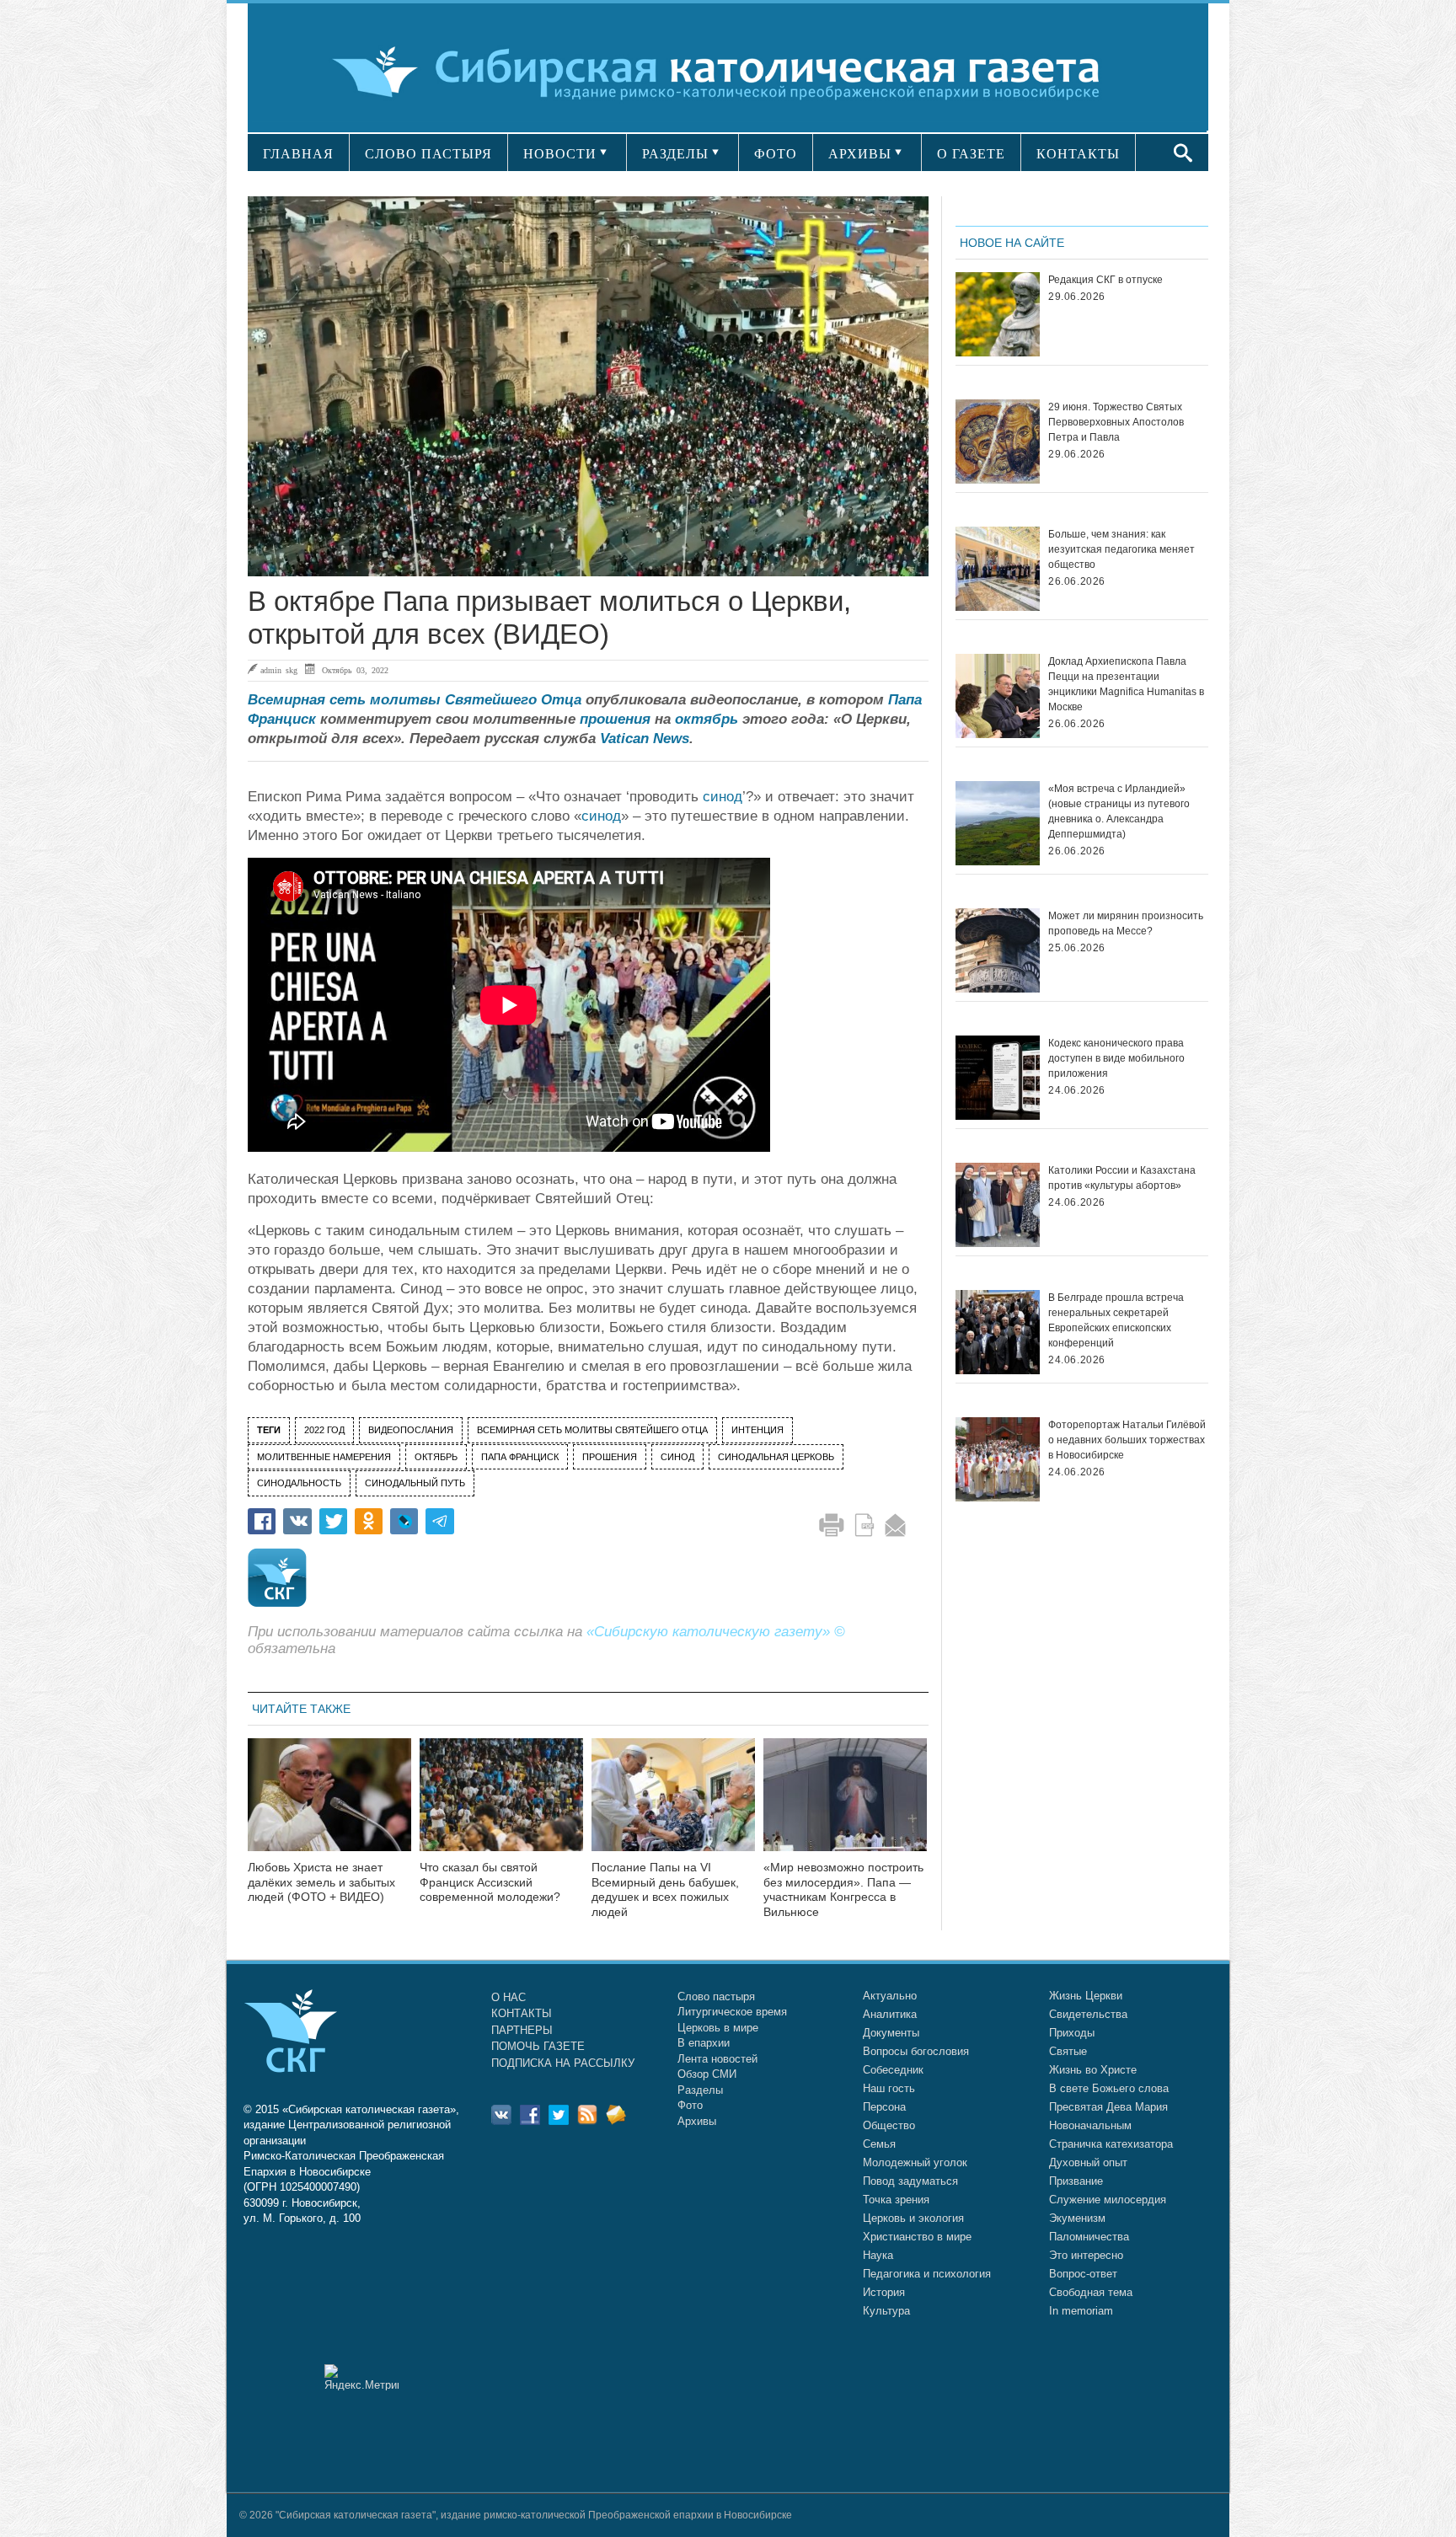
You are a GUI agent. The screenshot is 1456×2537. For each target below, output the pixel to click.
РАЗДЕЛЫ (675, 154)
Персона (884, 2107)
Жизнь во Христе (1093, 2070)
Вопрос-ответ (1083, 2274)
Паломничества (1089, 2237)
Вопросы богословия (916, 2051)
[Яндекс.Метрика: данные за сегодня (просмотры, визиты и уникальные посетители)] (361, 2377)
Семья (879, 2144)
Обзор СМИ (707, 2074)
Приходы (1072, 2033)
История (884, 2292)
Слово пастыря (716, 1996)
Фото (690, 2105)
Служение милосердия (1108, 2200)
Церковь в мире (718, 2028)
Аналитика (890, 2014)
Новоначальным (1090, 2125)
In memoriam (1081, 2311)
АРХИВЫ (860, 154)
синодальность (299, 1483)
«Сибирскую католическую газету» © (716, 1632)
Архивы (697, 2121)
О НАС (509, 1997)
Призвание (1076, 2181)
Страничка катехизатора (1111, 2144)
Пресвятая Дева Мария (1108, 2107)
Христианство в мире (917, 2237)
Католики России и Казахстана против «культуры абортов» (1122, 1178)
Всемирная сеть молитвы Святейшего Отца (415, 700)
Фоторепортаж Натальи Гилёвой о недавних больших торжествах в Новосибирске (1127, 1440)
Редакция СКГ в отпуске (1105, 280)
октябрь (707, 719)
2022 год (324, 1430)
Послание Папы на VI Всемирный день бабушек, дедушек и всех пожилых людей (665, 1889)
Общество (889, 2125)
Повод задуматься (910, 2181)
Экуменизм (1077, 2218)
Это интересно (1086, 2255)
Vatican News (645, 739)
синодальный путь (415, 1483)
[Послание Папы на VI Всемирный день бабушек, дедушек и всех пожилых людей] (673, 1805)
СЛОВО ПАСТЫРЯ (428, 154)
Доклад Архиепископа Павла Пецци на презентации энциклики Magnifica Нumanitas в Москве (1126, 684)
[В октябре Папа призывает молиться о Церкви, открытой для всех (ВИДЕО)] (588, 386)
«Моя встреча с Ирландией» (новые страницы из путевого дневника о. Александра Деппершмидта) (1119, 811)
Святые (1068, 2051)
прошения (615, 719)
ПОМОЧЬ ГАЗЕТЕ (538, 2046)
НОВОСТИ (560, 154)
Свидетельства (1088, 2014)
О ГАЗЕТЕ (971, 154)
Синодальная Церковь (776, 1457)
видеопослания (411, 1430)
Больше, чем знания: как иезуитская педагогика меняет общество (1121, 549)
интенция (757, 1430)
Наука (878, 2255)
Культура (886, 2311)
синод (723, 797)
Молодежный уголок (915, 2162)
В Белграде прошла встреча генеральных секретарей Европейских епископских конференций (1116, 1320)
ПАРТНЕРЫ (522, 2030)
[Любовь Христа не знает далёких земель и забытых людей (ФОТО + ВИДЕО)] (329, 1805)
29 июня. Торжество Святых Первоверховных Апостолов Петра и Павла (1116, 422)
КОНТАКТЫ (1078, 154)
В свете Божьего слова (1109, 2088)
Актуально (890, 1996)
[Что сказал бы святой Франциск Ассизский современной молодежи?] (501, 1805)
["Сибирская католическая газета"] (726, 71)
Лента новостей (717, 2059)
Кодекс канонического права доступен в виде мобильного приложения (1116, 1058)
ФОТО (776, 154)
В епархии (704, 2043)
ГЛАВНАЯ (298, 154)
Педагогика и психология (927, 2274)
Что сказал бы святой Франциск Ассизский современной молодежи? (490, 1882)
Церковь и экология (913, 2218)
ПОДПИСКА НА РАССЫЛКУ (563, 2063)
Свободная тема (1091, 2292)
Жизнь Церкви (1086, 1996)
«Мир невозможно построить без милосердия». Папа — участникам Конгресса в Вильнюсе (843, 1889)
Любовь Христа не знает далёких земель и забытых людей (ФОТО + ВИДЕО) (321, 1882)
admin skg (279, 670)
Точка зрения (896, 2200)
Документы (891, 2033)
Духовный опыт (1088, 2162)
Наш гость (889, 2088)
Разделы (700, 2090)
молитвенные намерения (324, 1457)
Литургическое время (732, 2012)
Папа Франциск (520, 1457)
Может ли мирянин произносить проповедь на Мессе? (1126, 923)
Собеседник (893, 2070)
